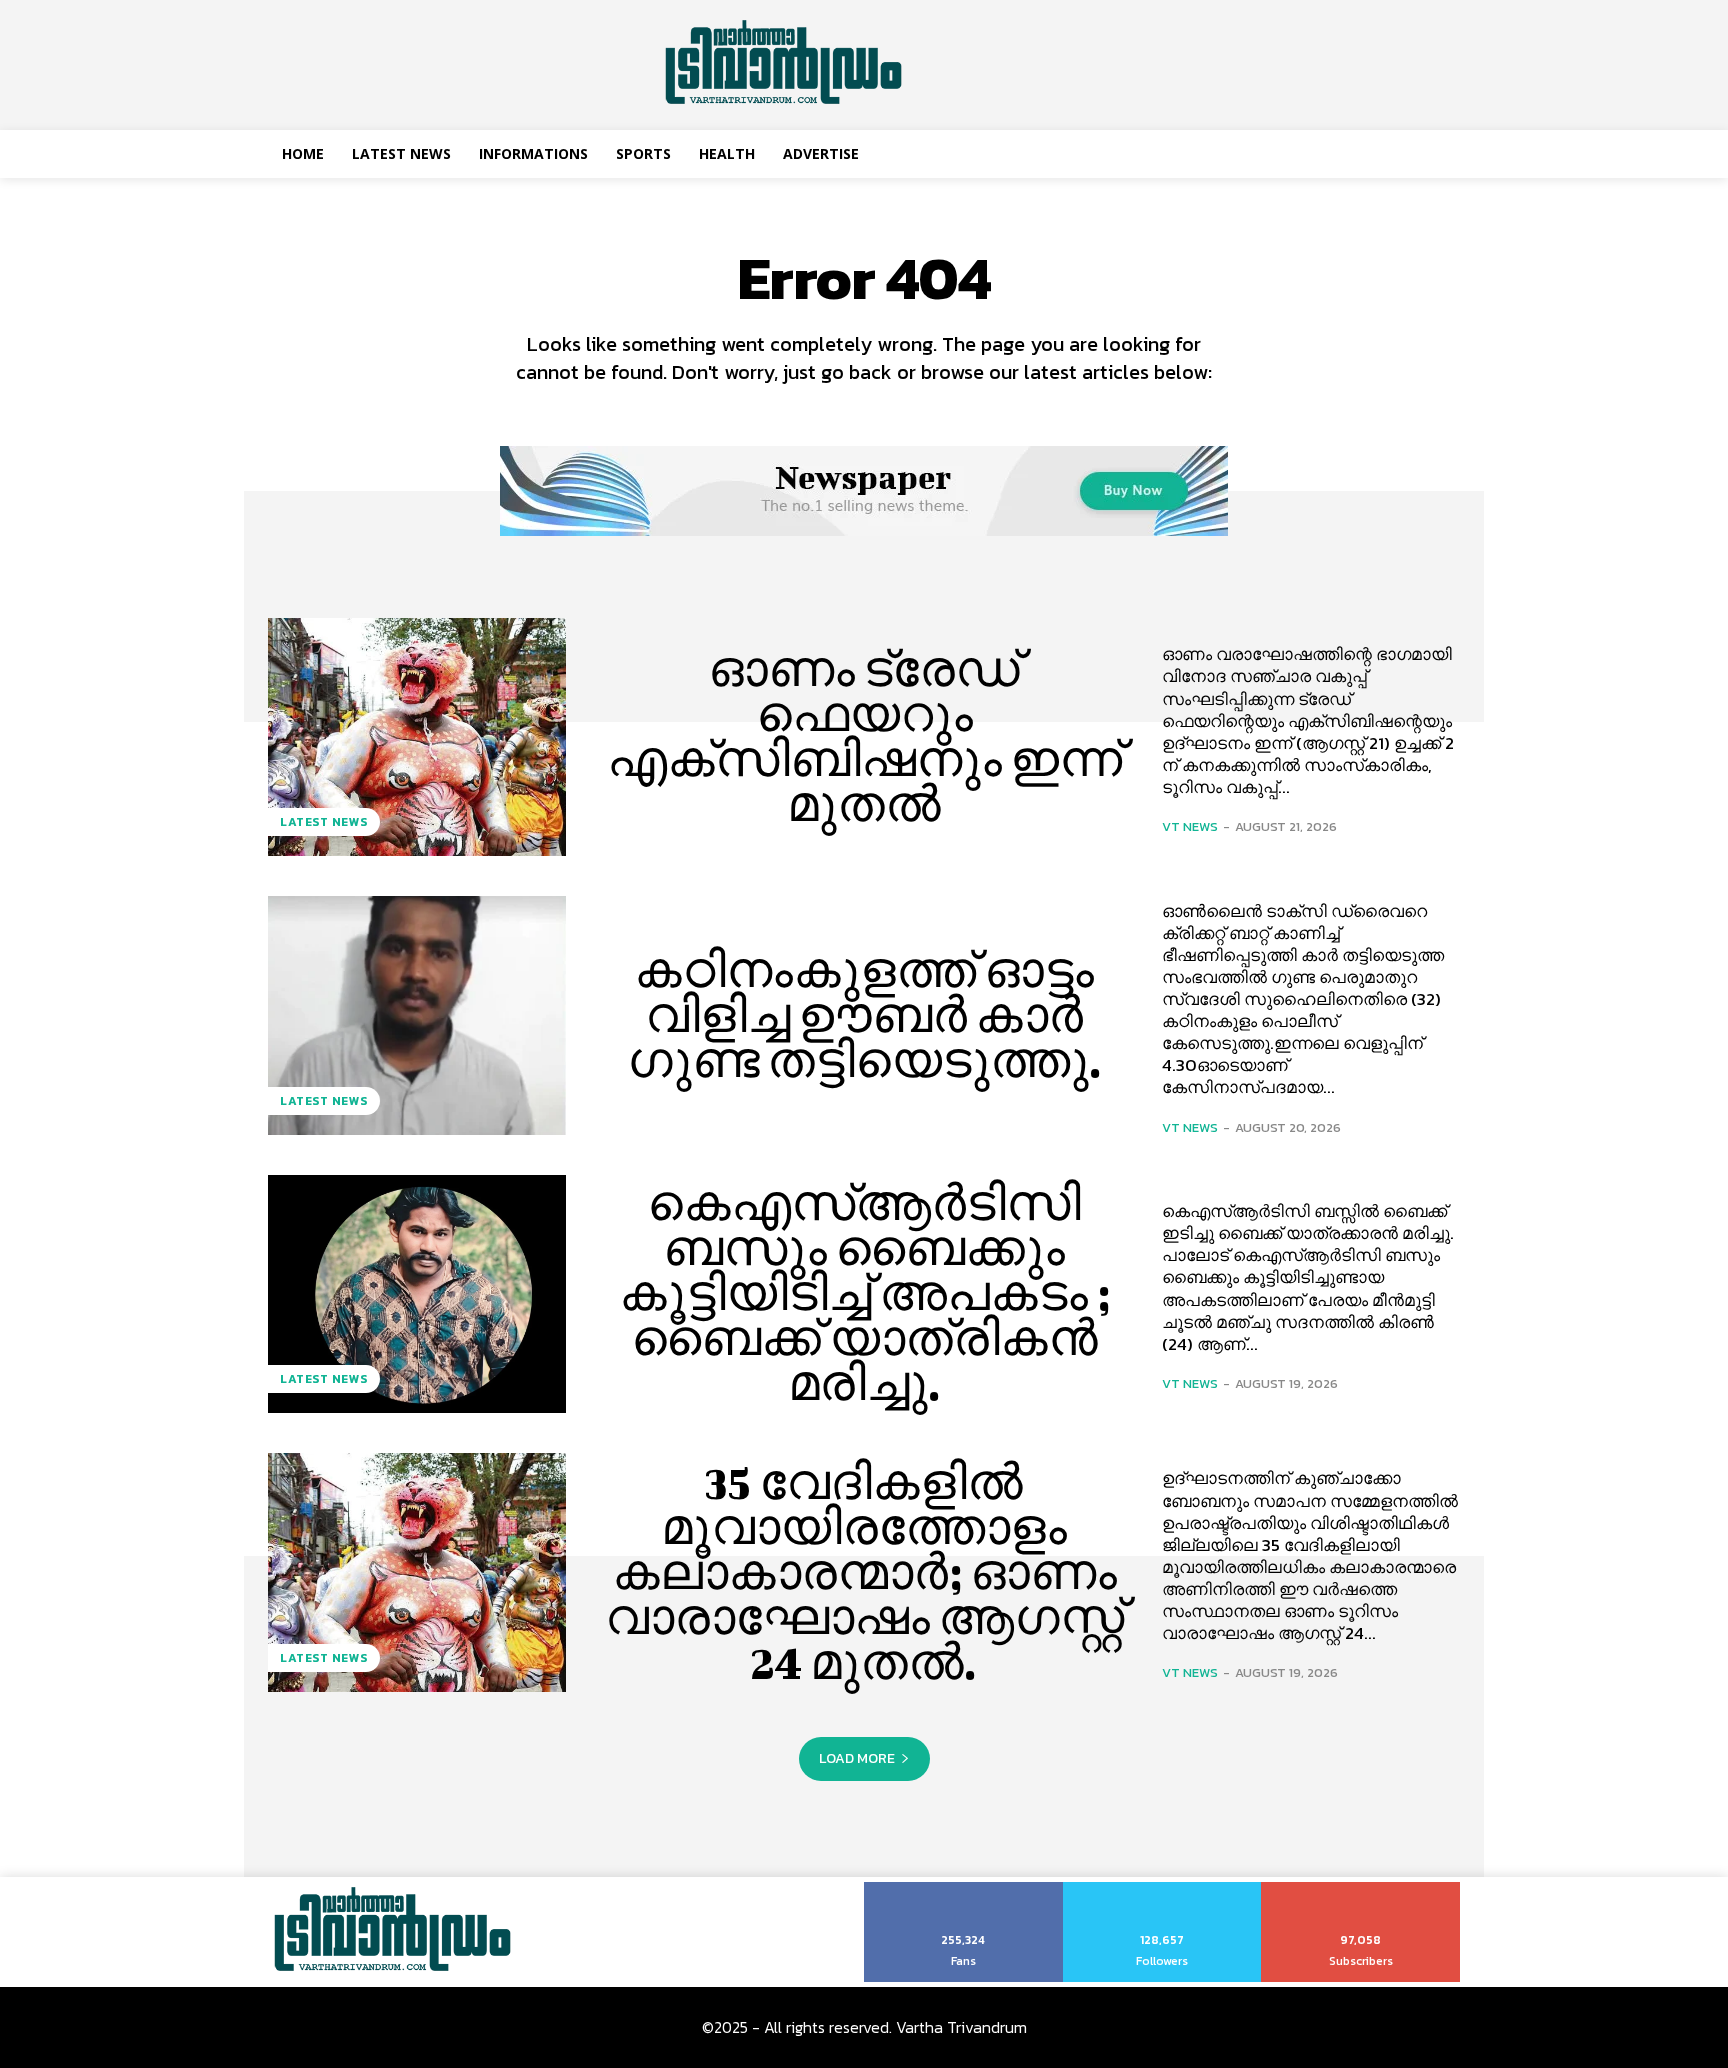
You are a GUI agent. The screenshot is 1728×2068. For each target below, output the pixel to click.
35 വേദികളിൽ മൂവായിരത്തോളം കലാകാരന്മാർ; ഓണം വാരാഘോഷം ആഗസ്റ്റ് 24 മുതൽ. (864, 1572)
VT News (1190, 826)
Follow (1162, 1889)
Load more (857, 1758)
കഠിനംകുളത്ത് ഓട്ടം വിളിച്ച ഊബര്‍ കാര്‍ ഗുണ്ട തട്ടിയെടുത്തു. (864, 1015)
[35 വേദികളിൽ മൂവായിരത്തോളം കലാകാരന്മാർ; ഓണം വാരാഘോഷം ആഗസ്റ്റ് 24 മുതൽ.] (417, 1572)
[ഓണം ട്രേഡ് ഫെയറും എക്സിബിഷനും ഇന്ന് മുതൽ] (417, 737)
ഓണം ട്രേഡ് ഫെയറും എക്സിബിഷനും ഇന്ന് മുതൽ (864, 736)
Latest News (324, 822)
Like (963, 1889)
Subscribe (1361, 1889)
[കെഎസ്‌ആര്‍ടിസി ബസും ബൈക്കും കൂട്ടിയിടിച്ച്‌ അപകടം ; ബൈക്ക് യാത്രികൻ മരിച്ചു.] (417, 1294)
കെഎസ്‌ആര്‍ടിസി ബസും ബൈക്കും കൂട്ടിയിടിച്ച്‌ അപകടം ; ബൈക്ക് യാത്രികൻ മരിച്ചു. (864, 1293)
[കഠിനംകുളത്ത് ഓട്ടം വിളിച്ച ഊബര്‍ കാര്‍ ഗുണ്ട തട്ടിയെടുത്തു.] (417, 1015)
